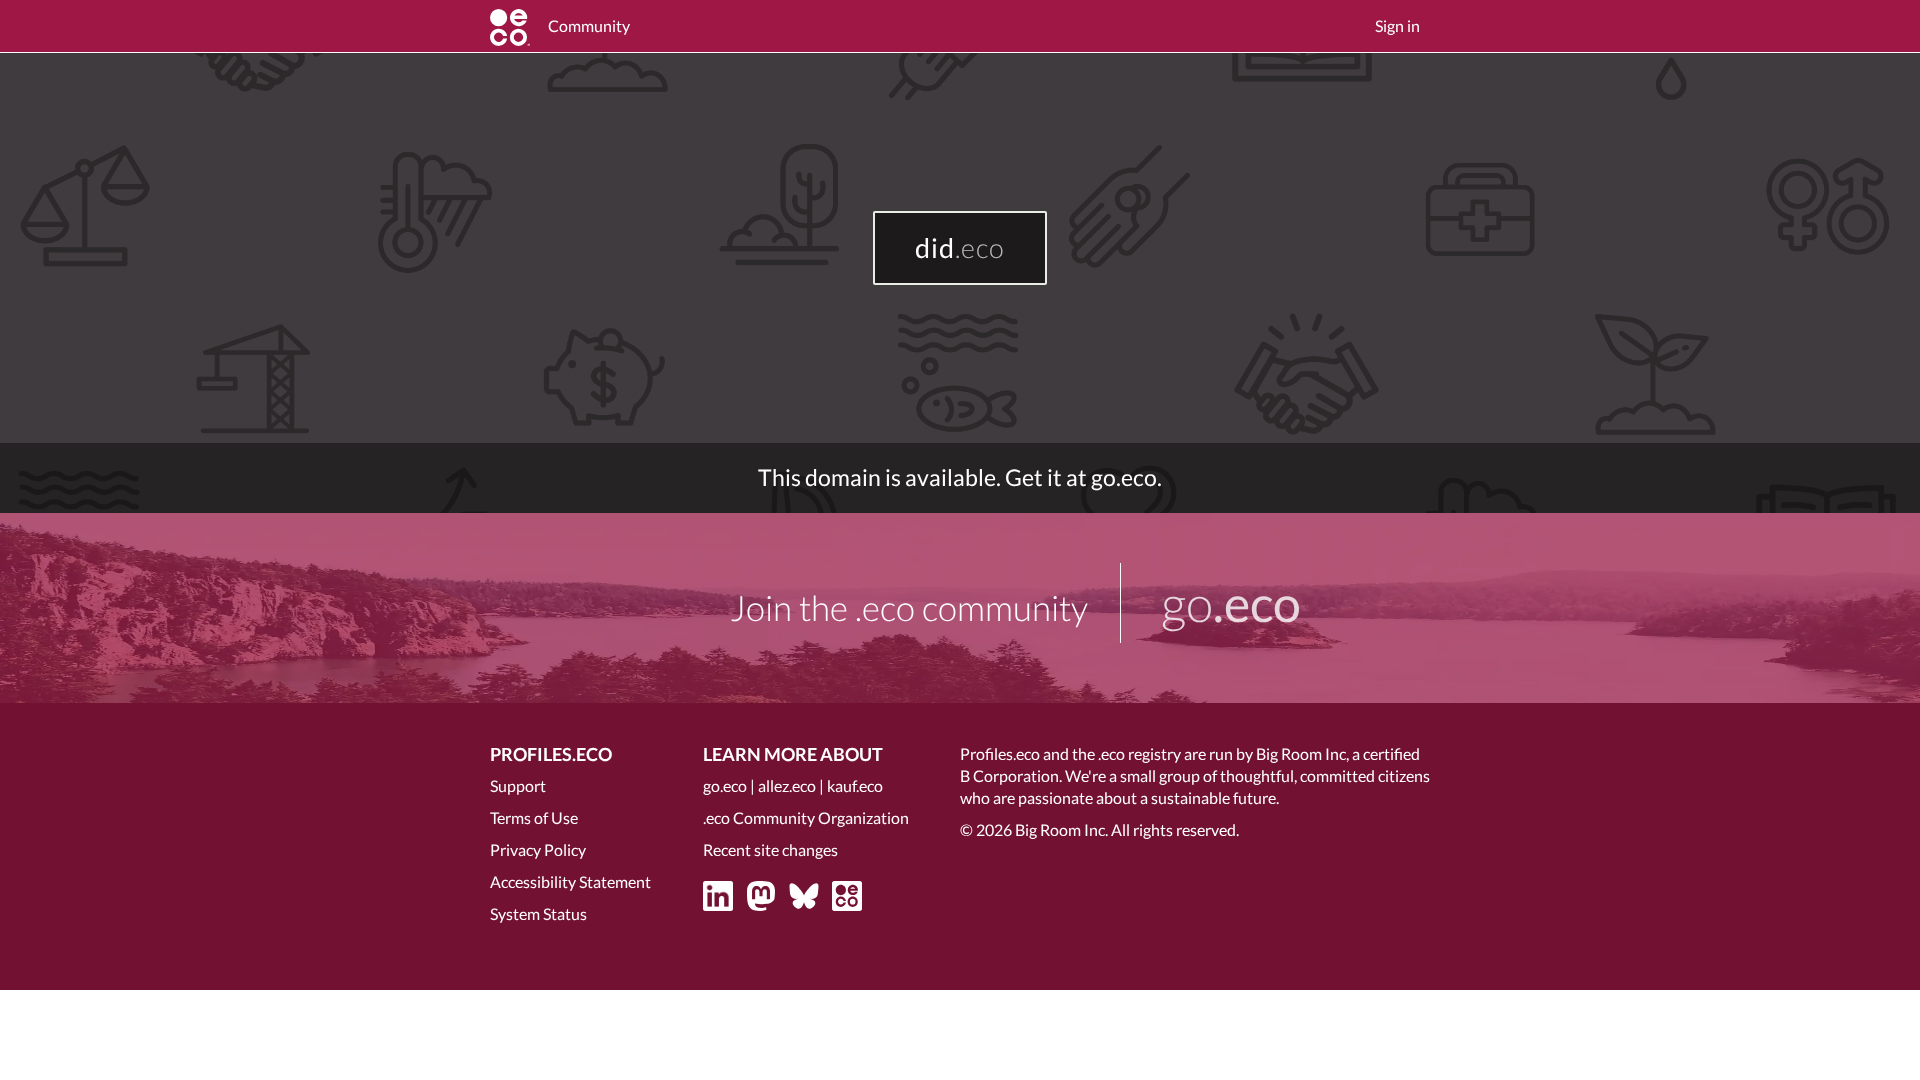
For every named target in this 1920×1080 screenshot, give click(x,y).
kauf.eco (855, 785)
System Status (538, 913)
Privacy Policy (538, 849)
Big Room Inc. (1061, 829)
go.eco (725, 785)
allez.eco (787, 785)
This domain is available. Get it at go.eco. (960, 477)
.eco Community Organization (806, 817)
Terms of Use (534, 817)
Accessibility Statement (570, 881)
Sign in (1397, 25)
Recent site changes (770, 849)
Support (518, 785)
